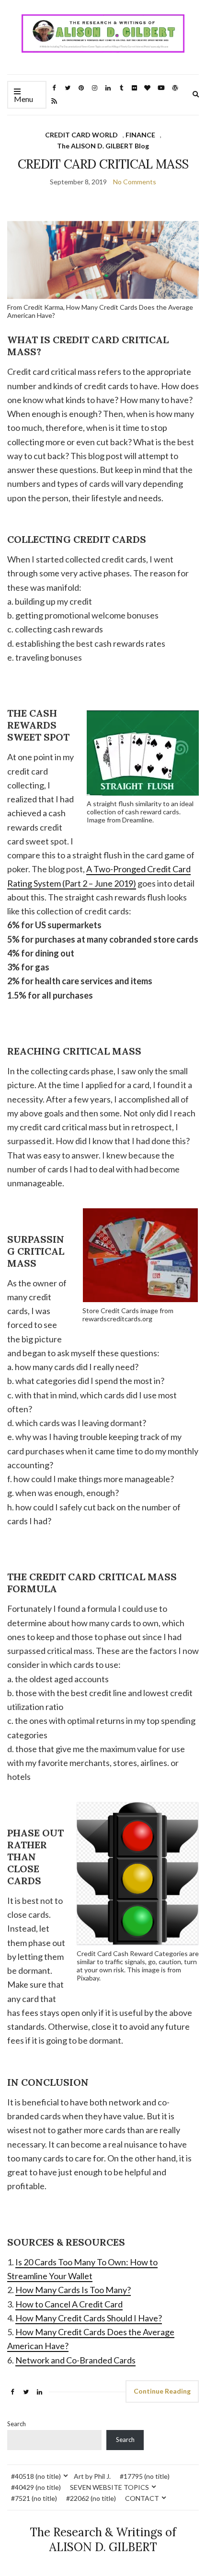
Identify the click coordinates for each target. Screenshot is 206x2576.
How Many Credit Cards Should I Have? (89, 2318)
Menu (23, 99)
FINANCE (140, 135)
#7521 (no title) (34, 2498)
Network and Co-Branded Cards (75, 2360)
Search (17, 2424)
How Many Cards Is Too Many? (73, 2290)
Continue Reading (162, 2391)
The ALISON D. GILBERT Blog (103, 146)
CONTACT (142, 2498)
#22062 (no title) (91, 2498)
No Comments (135, 182)
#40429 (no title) (36, 2487)
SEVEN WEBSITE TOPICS (109, 2487)
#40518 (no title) (36, 2476)
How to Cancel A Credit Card (69, 2304)
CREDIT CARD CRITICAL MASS (103, 164)
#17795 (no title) (145, 2476)
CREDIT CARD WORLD (81, 135)
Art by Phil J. (92, 2476)
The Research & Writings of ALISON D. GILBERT (103, 2540)
